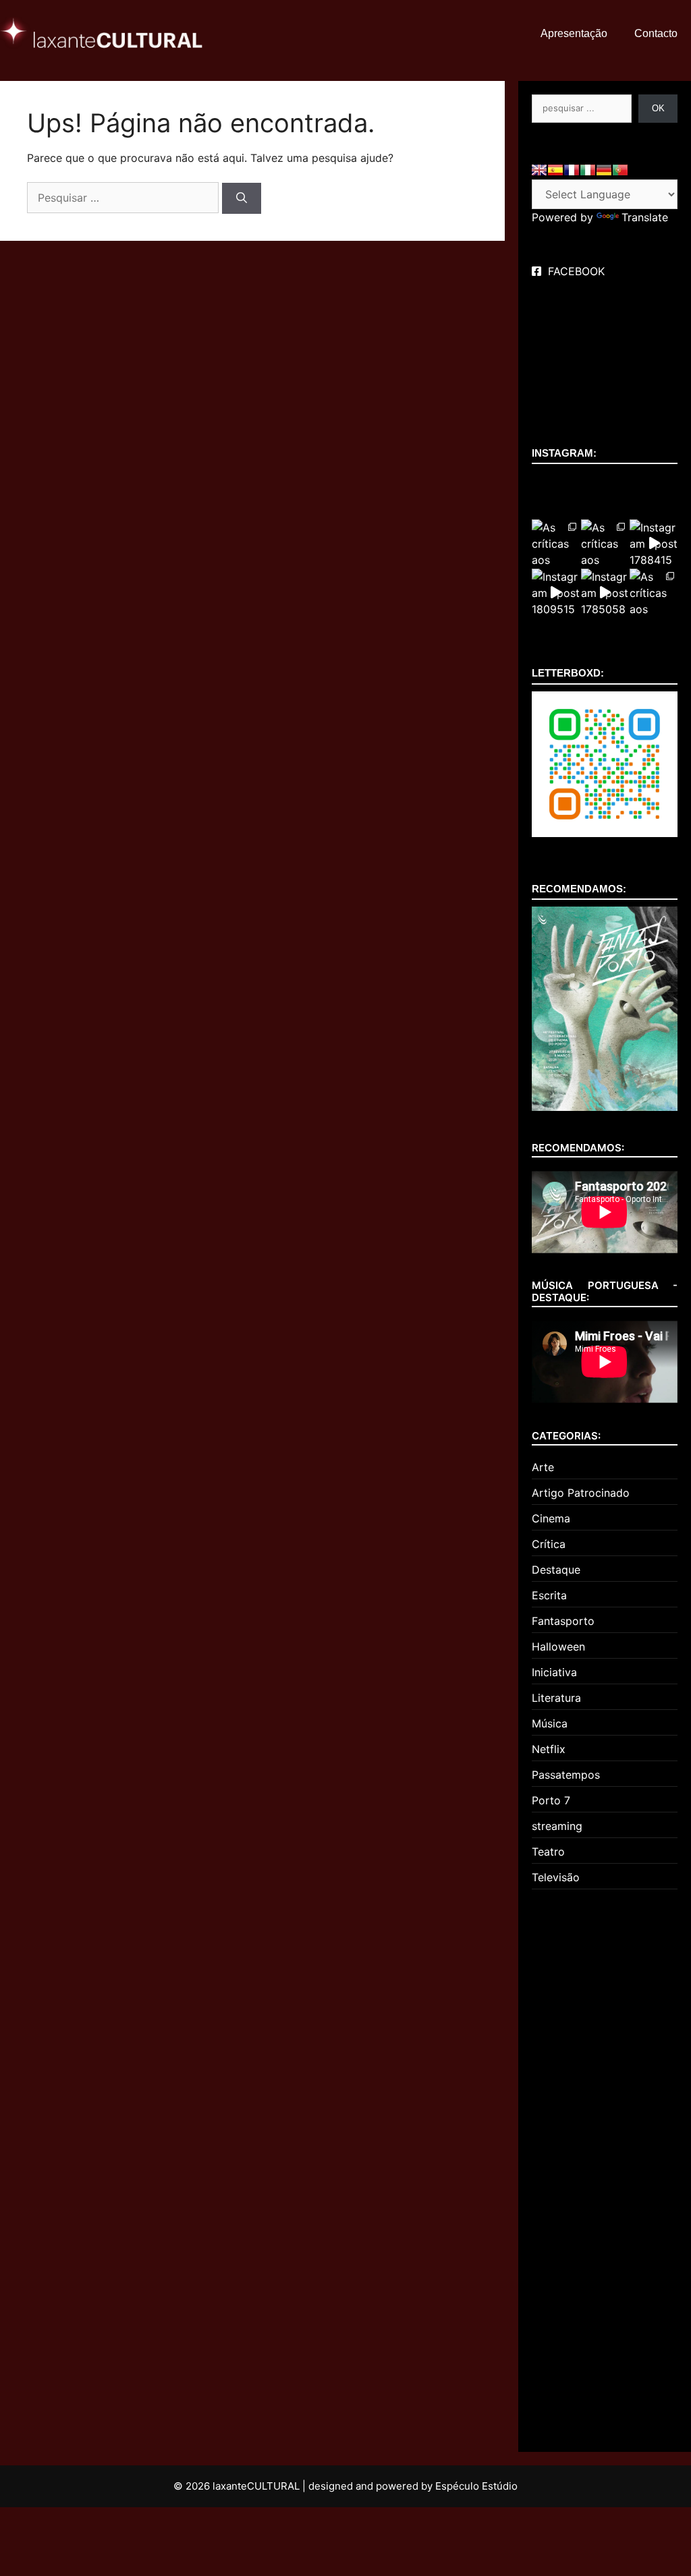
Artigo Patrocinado (581, 1493)
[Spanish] (555, 170)
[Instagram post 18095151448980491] (556, 593)
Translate (645, 217)
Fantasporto (563, 1621)
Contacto (656, 33)
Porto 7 (551, 1800)
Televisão (556, 1877)
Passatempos (566, 1775)
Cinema (551, 1518)
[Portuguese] (620, 170)
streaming (557, 1826)
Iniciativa (554, 1672)
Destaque (556, 1570)
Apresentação (574, 33)
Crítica (549, 1544)
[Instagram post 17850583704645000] (605, 593)
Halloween (558, 1647)
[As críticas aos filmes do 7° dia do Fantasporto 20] (654, 593)
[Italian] (588, 170)
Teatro (548, 1852)
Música (550, 1723)
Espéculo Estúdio (476, 2486)
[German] (604, 170)
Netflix (549, 1749)
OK (658, 108)
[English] (539, 170)
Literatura (556, 1698)
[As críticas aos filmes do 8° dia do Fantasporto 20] (605, 543)
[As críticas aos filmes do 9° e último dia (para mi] (556, 543)
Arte (543, 1467)
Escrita (549, 1595)
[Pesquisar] (242, 198)
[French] (572, 170)
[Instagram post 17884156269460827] (654, 543)
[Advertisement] (611, 2165)
